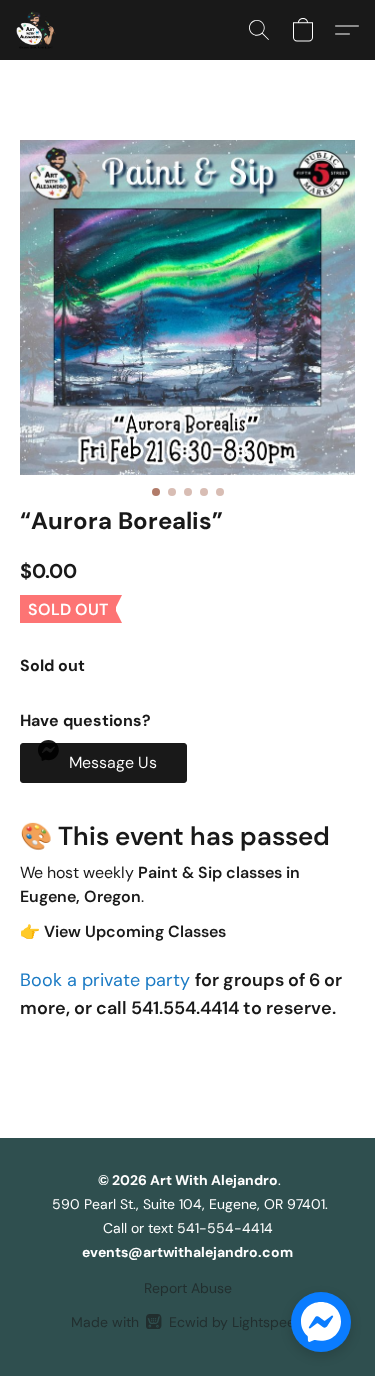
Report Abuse (188, 1288)
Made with (187, 1322)
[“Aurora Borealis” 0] (187, 307)
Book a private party (107, 980)
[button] (37, 30)
